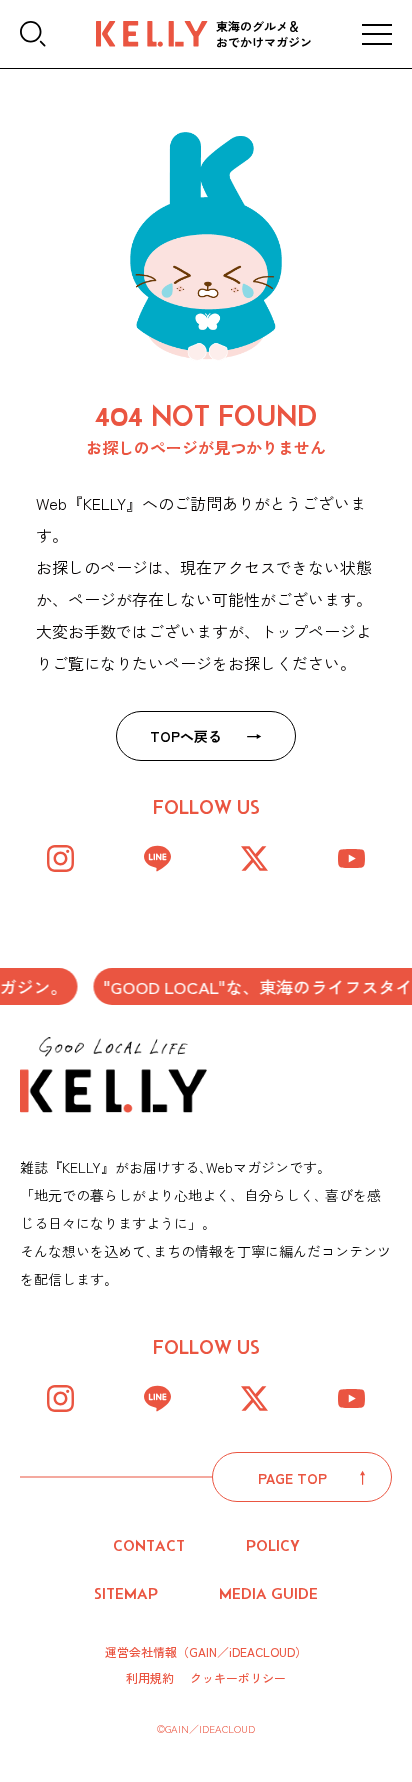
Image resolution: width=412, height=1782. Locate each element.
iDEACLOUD (262, 1651)
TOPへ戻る (186, 736)
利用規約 (150, 1678)
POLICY (273, 1545)
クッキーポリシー (238, 1678)
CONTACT (149, 1545)
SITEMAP (126, 1593)
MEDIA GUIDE (268, 1593)
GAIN (203, 1651)
